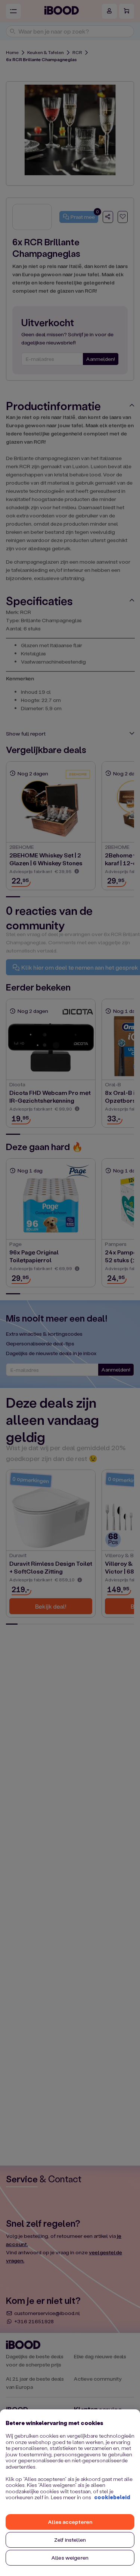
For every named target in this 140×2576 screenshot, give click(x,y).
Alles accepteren (70, 2522)
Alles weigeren (70, 2558)
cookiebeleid (112, 2497)
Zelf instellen (70, 2540)
